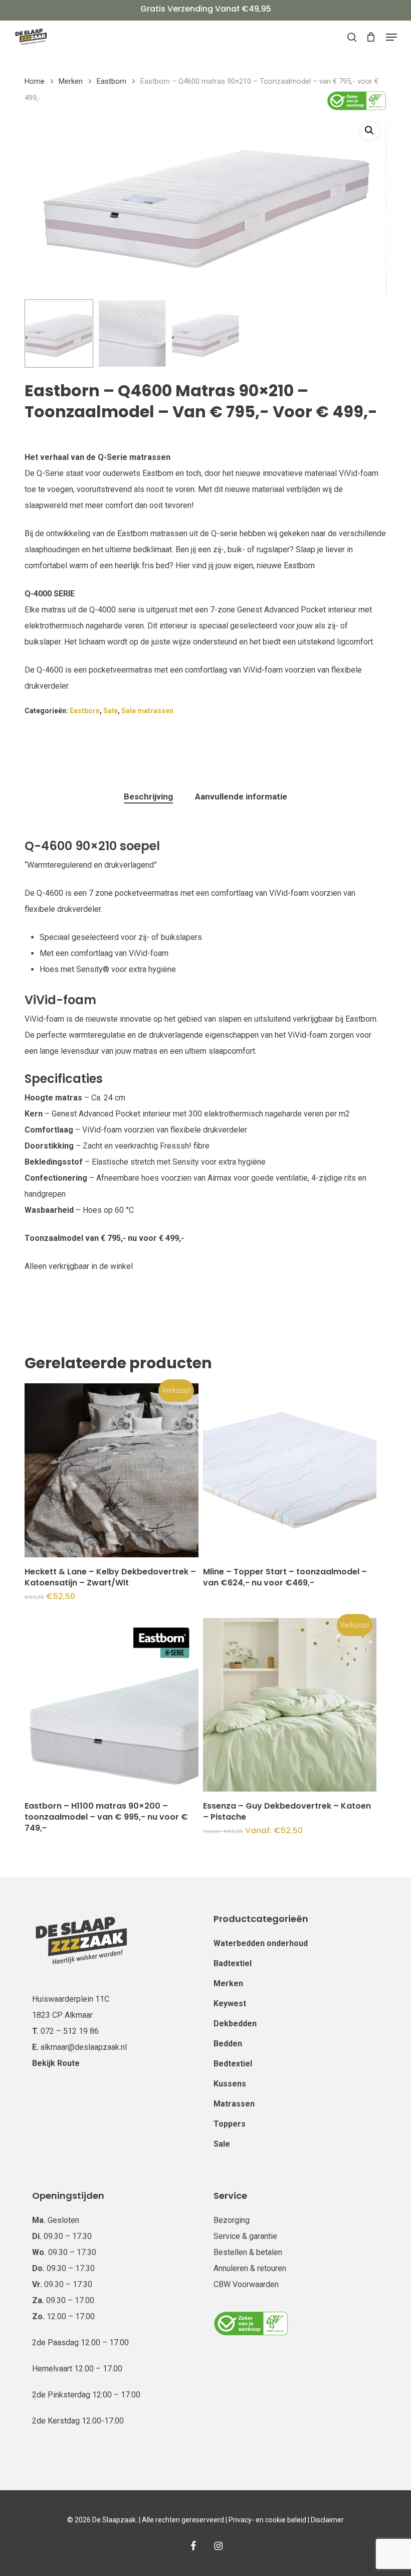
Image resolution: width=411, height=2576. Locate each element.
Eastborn (112, 81)
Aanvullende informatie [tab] (241, 796)
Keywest (230, 2003)
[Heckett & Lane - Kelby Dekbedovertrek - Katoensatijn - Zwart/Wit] (111, 1470)
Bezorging (232, 2220)
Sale (111, 711)
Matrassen (234, 2104)
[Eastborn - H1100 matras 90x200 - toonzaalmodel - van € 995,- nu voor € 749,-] (111, 1705)
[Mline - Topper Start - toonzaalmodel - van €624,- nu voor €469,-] (290, 1470)
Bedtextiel (233, 2064)
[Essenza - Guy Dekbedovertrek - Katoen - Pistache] (290, 1705)
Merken (71, 81)
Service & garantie (245, 2236)
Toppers (230, 2124)
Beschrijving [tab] (148, 796)
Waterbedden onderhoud (261, 1943)
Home (35, 81)
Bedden (228, 2044)
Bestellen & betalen (248, 2252)
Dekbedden (235, 2024)
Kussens (230, 2084)
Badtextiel (233, 1963)
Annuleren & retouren (250, 2268)
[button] (391, 37)
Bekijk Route (56, 2063)
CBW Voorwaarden (246, 2284)
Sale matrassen (147, 711)
